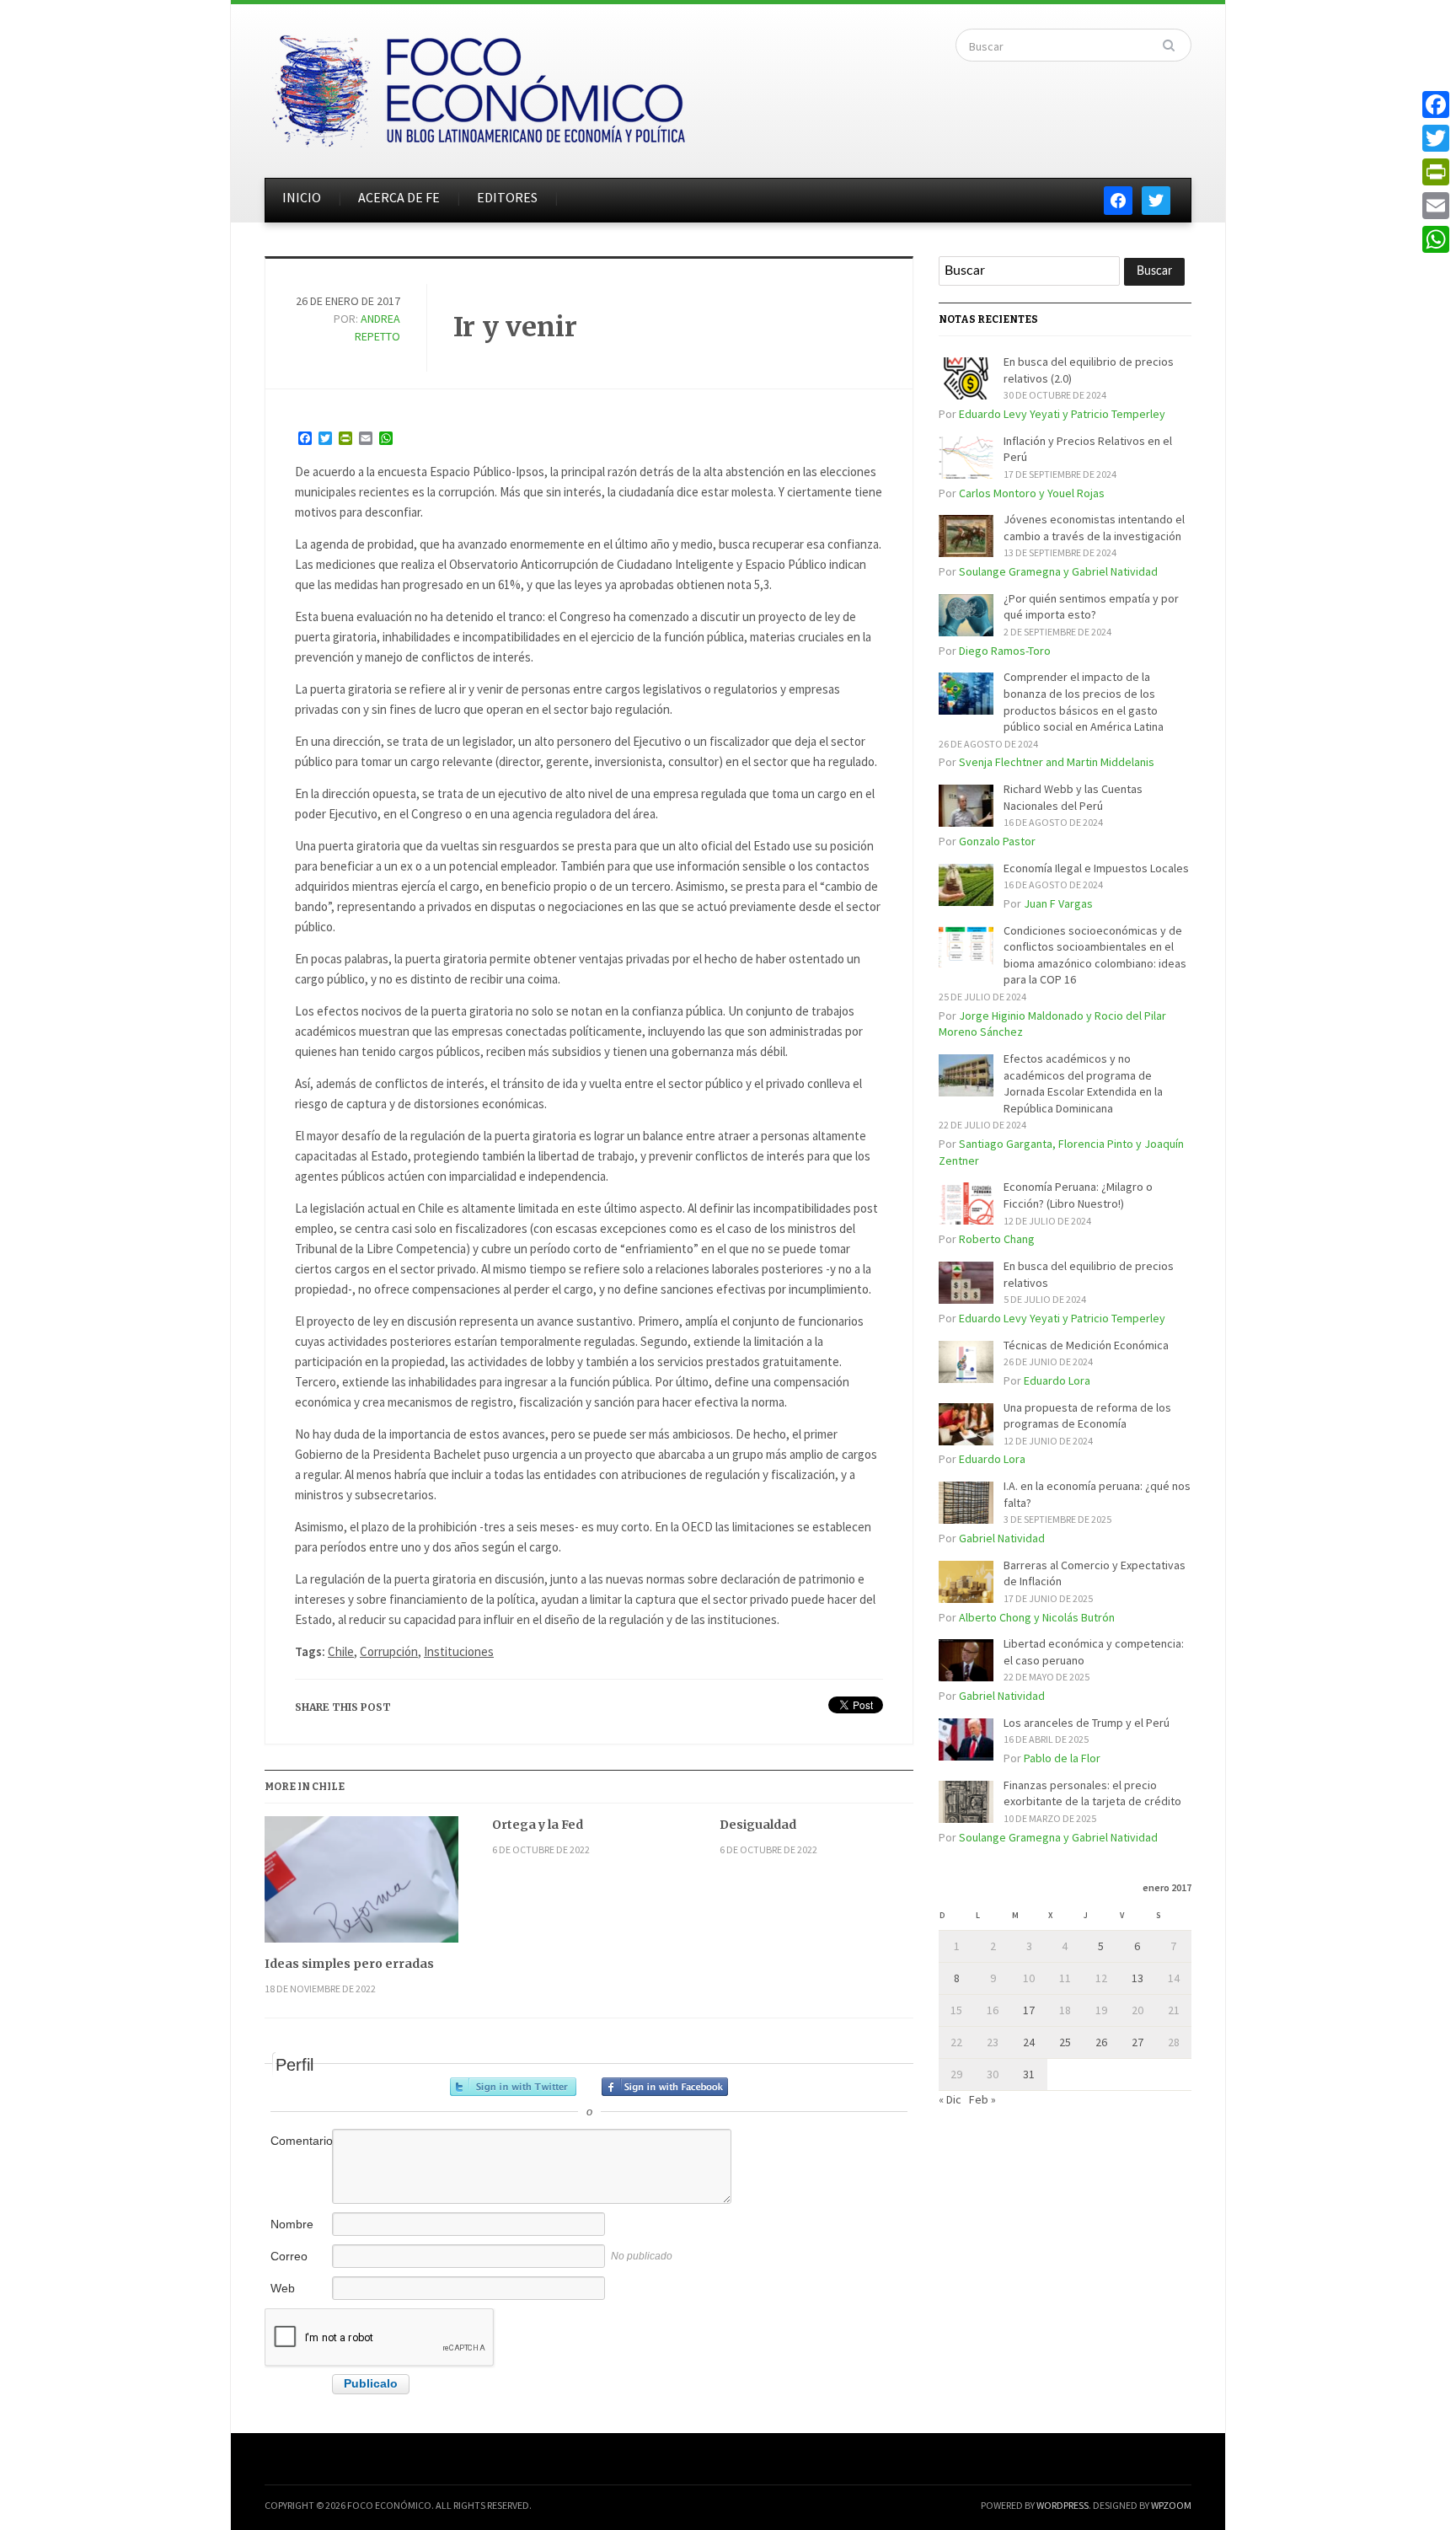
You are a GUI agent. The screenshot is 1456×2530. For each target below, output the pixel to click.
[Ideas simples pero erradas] (361, 1886)
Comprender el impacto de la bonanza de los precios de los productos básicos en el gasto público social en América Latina (1084, 702)
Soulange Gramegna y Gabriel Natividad (1058, 571)
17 (1029, 2010)
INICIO (302, 197)
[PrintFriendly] (1436, 172)
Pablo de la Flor (1062, 1758)
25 (1065, 2042)
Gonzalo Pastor (997, 841)
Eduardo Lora (1057, 1380)
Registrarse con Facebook (665, 2087)
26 (1101, 2042)
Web (283, 2288)
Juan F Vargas (1058, 903)
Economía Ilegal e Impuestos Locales (1096, 868)
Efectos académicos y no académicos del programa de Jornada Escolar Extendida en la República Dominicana (1083, 1083)
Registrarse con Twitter (513, 2087)
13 (1137, 1978)
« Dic (950, 2099)
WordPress (1063, 2505)
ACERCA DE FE (399, 197)
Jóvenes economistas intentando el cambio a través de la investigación (1094, 528)
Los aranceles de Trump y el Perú (1087, 1723)
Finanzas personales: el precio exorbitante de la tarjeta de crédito (1092, 1793)
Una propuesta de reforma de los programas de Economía (1087, 1416)
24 (1029, 2042)
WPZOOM (1171, 2505)
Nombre (292, 2224)
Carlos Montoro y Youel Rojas (1032, 493)
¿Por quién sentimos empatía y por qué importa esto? (1091, 607)
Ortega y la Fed (538, 1825)
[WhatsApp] (1436, 239)
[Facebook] (1436, 105)
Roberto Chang (997, 1239)
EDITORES (507, 197)
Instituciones (459, 1651)
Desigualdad (758, 1825)
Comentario (300, 2141)
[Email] (1436, 206)
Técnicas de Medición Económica (1086, 1345)
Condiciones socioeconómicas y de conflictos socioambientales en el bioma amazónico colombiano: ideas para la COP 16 (1095, 955)
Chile (341, 1651)
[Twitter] (1436, 138)
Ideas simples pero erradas (349, 1964)
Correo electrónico (300, 2265)
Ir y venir (515, 327)
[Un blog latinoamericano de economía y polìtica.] (478, 86)
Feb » (982, 2099)
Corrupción (389, 1651)
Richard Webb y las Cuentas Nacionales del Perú (1073, 797)
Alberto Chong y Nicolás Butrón (1037, 1617)
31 (1029, 2074)
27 (1137, 2042)
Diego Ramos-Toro (1005, 651)
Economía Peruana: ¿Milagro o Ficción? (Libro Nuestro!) (1078, 1195)
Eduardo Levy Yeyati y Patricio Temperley (1062, 414)
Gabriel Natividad (1002, 1538)
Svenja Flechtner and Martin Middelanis (1057, 762)
